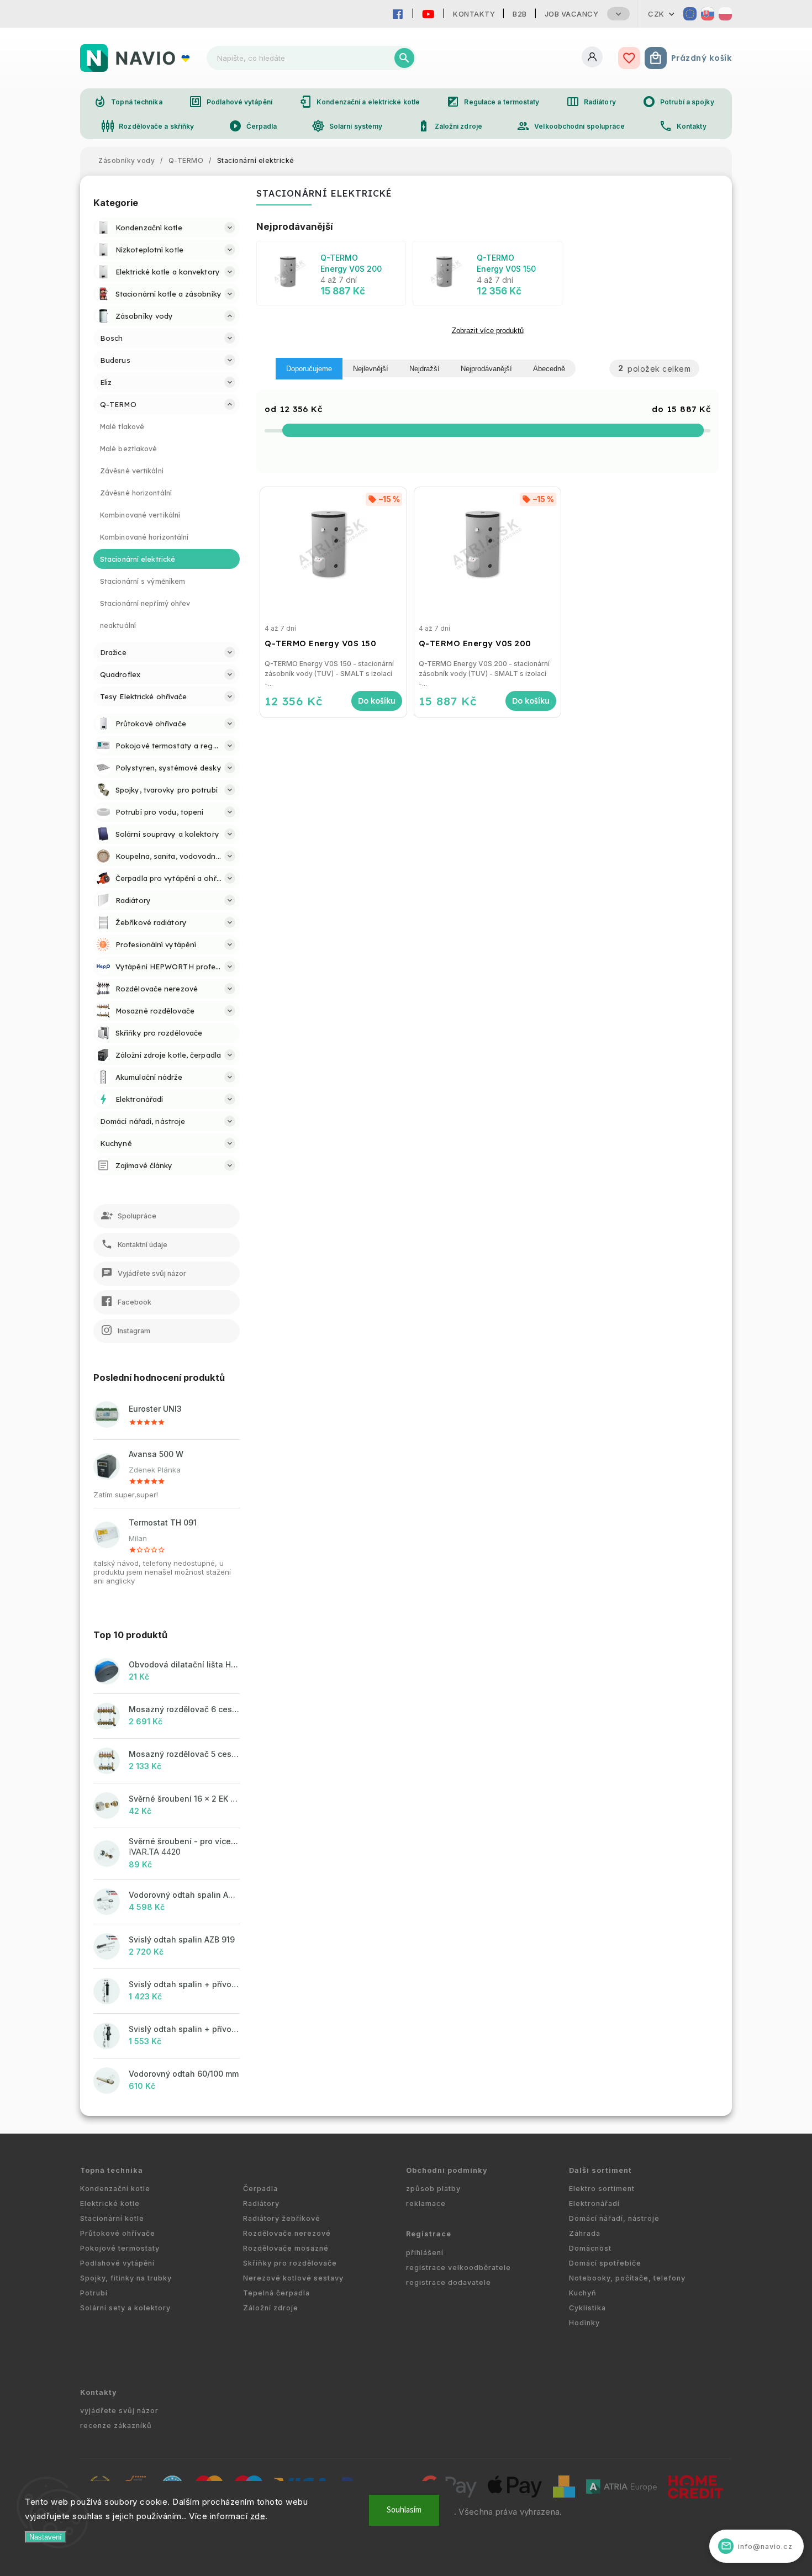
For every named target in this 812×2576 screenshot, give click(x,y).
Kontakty (474, 14)
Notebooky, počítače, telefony (627, 2278)
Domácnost (590, 2248)
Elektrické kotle (110, 2203)
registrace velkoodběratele (458, 2268)
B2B (520, 14)
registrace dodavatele (449, 2282)
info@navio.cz (757, 2546)
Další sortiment (600, 2170)
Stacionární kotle (112, 2218)
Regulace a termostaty (493, 102)
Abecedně (549, 369)
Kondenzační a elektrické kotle (359, 102)
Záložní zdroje (450, 126)
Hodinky (584, 2323)
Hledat (404, 58)
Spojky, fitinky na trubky (126, 2278)
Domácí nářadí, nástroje (614, 2218)
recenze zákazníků (116, 2425)
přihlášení (425, 2253)
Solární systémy (347, 126)
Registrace (429, 2234)
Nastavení (46, 2537)
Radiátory (591, 102)
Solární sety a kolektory (125, 2308)
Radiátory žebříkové (282, 2218)
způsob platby (433, 2189)
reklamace (426, 2203)
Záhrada (585, 2233)
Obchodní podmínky (447, 2170)
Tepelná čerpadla (276, 2293)
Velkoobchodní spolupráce (570, 126)
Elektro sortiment (602, 2189)
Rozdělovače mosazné (286, 2248)
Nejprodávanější (486, 369)
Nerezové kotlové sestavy (293, 2278)
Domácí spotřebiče (605, 2263)
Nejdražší (425, 369)
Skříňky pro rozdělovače (290, 2263)
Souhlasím (404, 2510)
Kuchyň (583, 2293)
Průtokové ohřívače (118, 2233)
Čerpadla (253, 126)
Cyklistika (587, 2308)
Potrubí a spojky (678, 102)
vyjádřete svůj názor (119, 2411)
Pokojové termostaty (120, 2248)
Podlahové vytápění (231, 102)
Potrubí (94, 2293)
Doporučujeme (309, 369)
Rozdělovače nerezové (287, 2233)
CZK (656, 14)
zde (258, 2516)
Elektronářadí (594, 2203)
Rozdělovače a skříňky (147, 126)
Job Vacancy (572, 14)
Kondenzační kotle (115, 2189)
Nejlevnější (371, 369)
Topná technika (128, 102)
